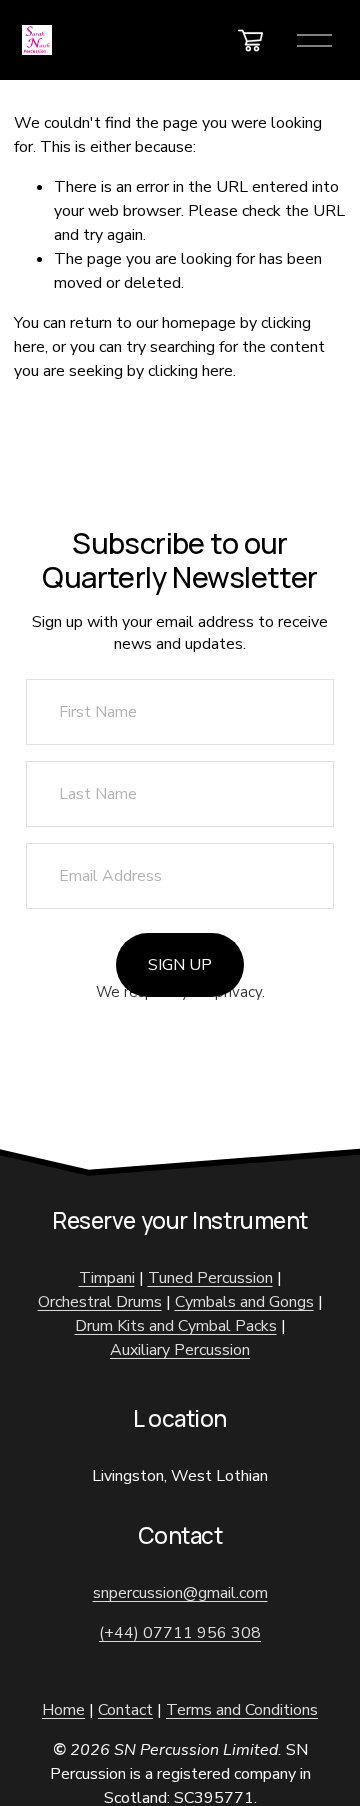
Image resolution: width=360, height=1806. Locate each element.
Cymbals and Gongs (244, 1302)
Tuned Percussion (210, 1278)
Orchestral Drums (100, 1302)
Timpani (107, 1278)
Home (63, 1710)
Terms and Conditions (242, 1710)
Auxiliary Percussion (180, 1350)
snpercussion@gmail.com (180, 1593)
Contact (125, 1710)
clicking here (190, 371)
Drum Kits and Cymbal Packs (176, 1326)
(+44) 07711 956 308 (180, 1633)
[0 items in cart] (250, 40)
